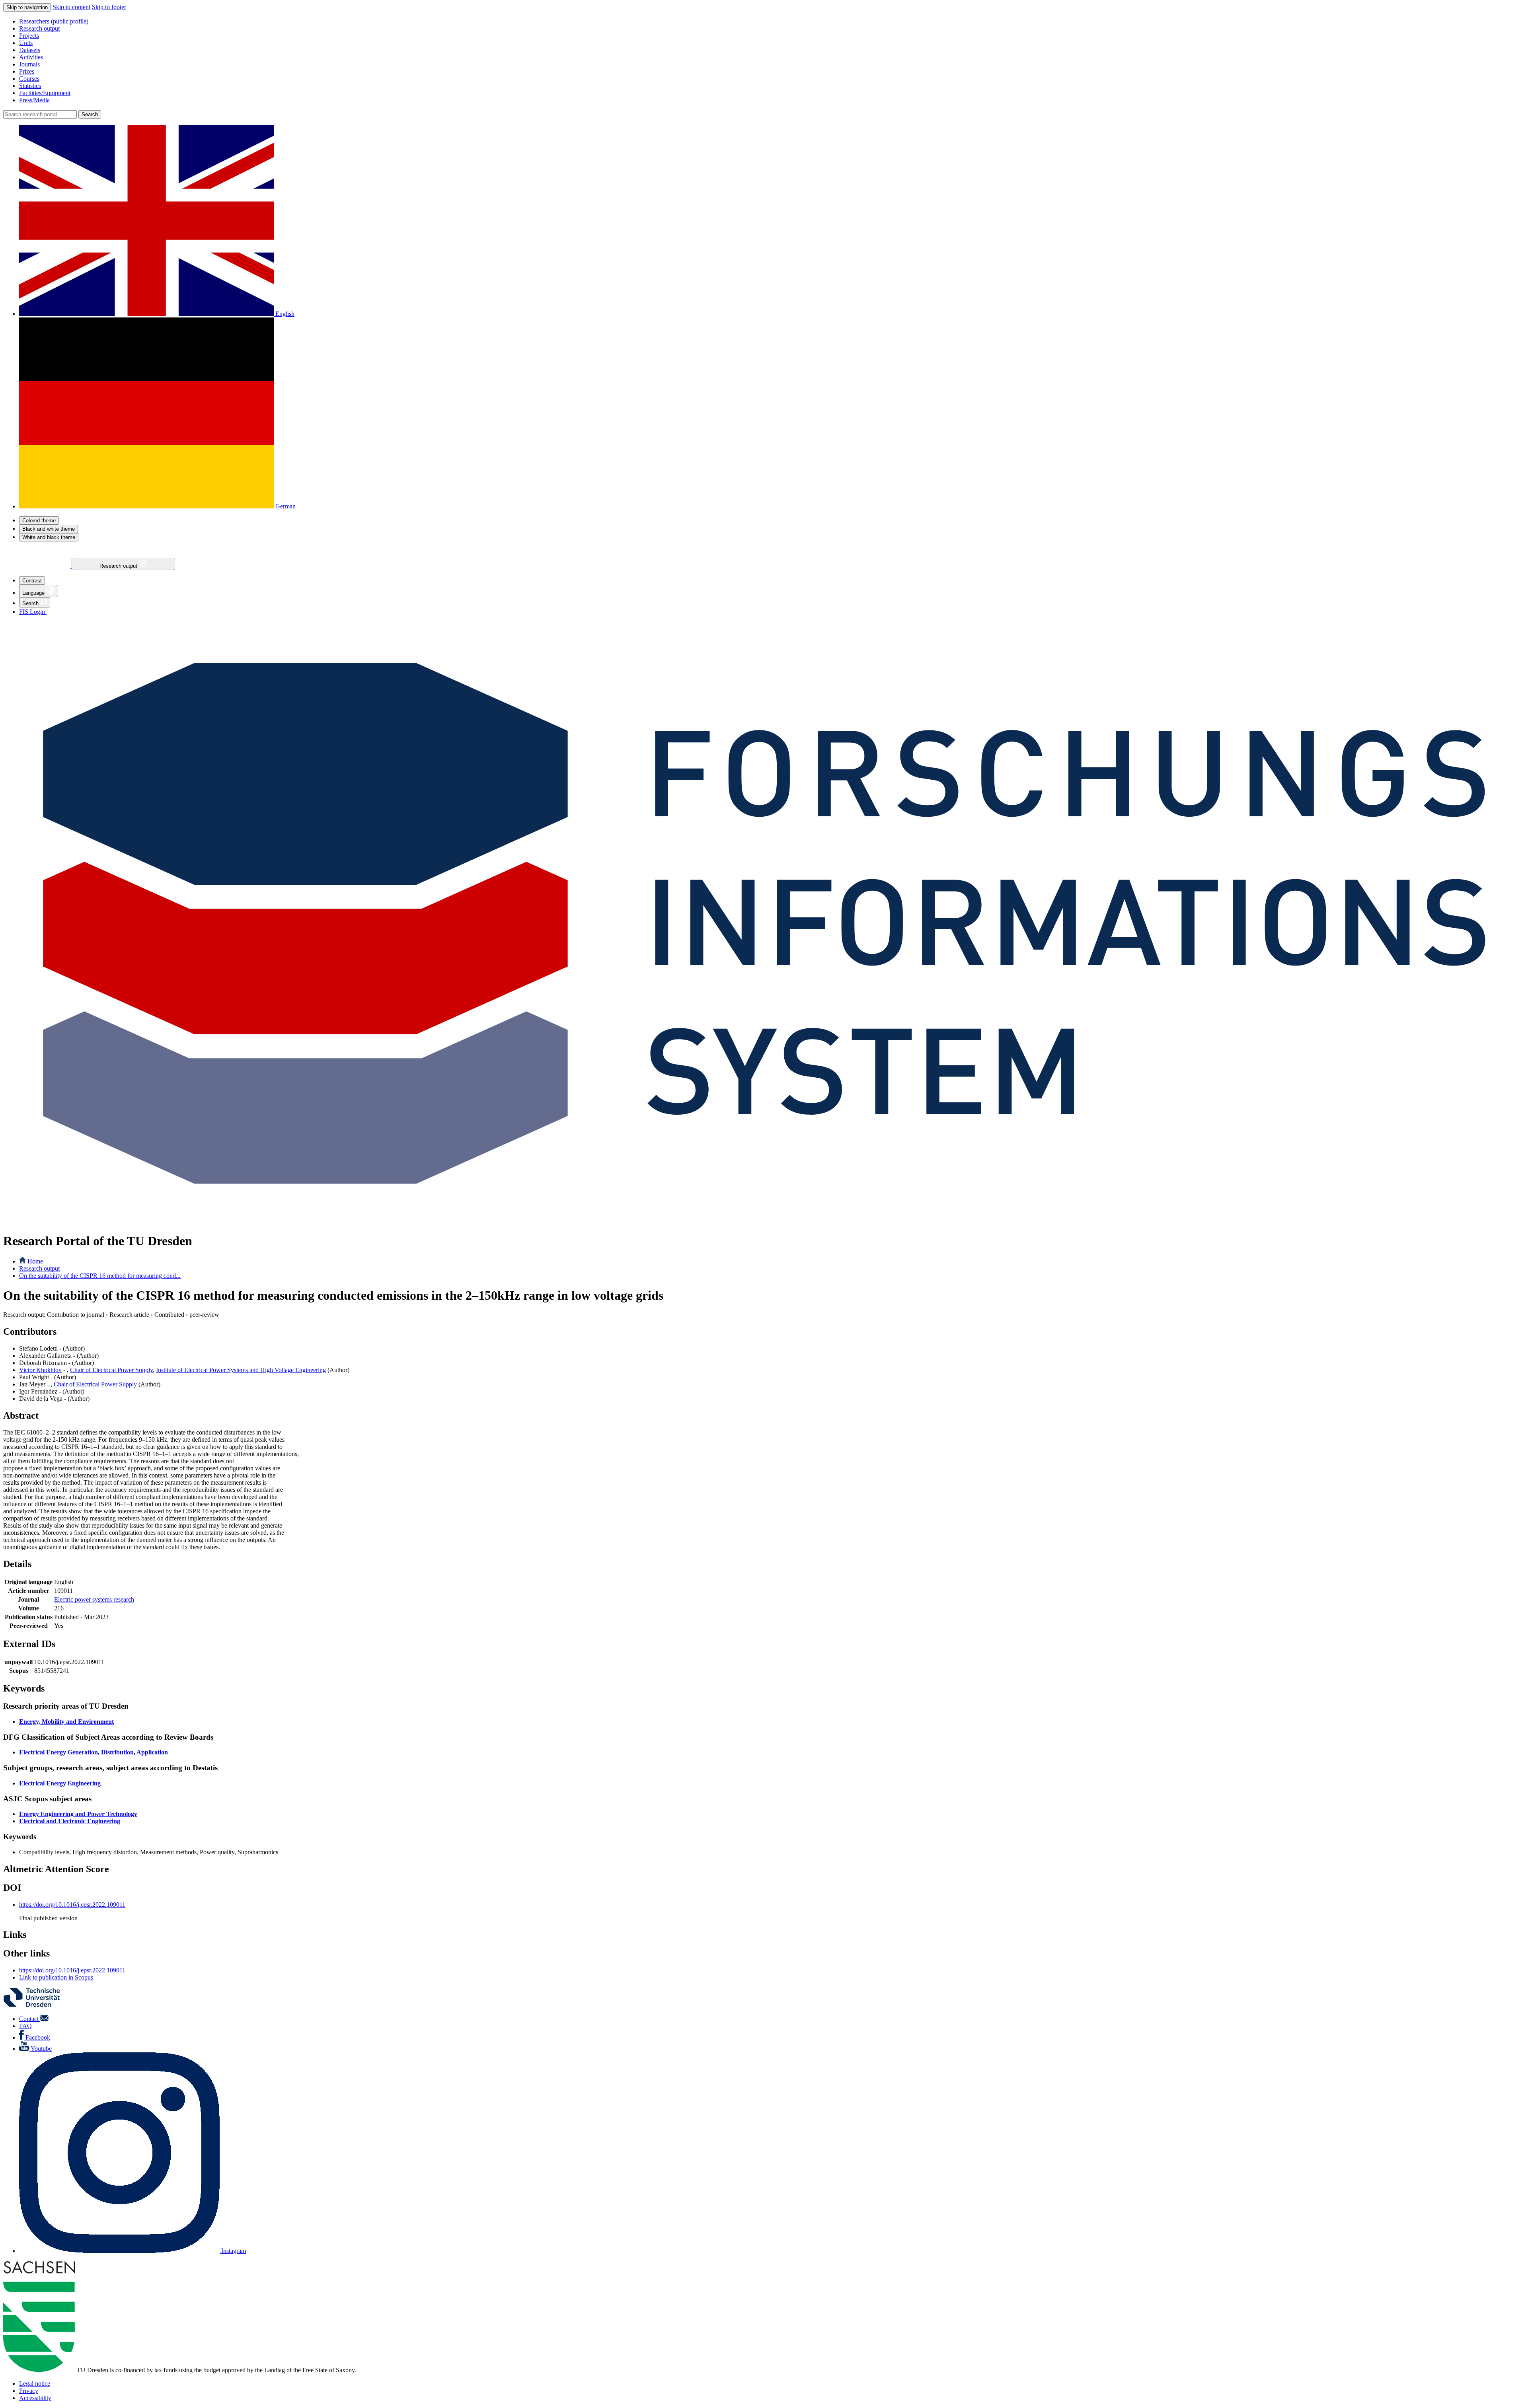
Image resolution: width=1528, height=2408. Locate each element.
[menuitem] (772, 21)
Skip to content (71, 7)
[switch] (39, 521)
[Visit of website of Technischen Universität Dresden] (37, 2005)
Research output (119, 566)
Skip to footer (109, 7)
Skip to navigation (27, 7)
